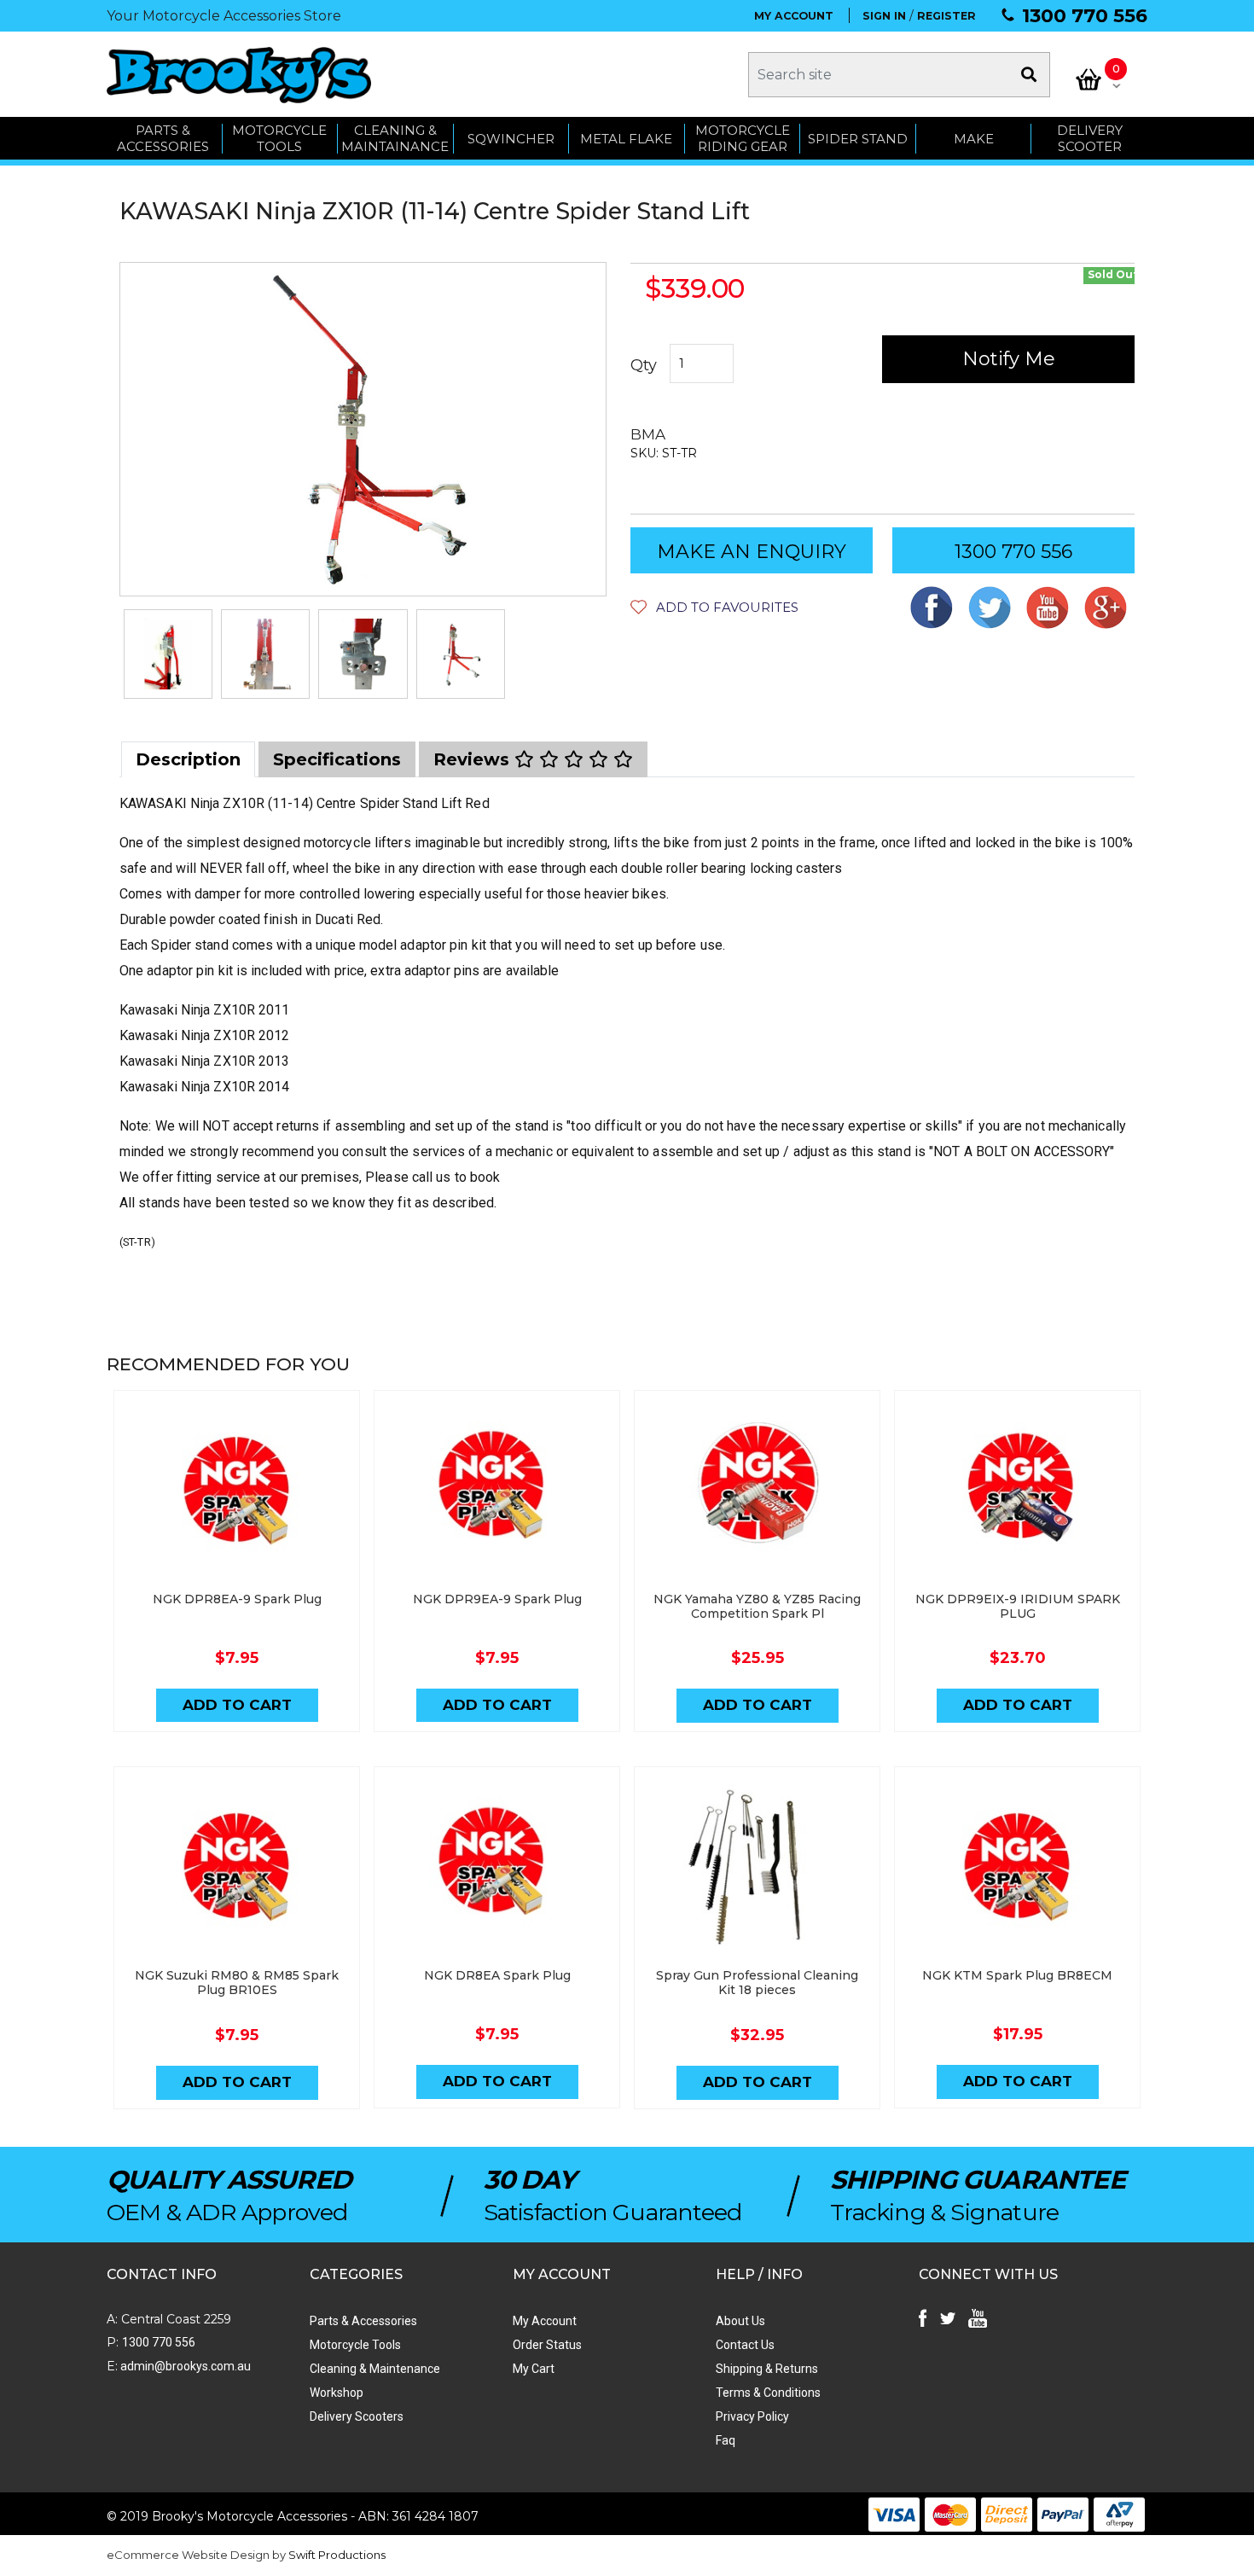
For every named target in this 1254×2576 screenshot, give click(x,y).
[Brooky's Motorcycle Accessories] (239, 75)
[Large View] (168, 654)
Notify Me (1009, 359)
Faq (726, 2440)
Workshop (337, 2393)
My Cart (534, 2369)
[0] (1089, 79)
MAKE (974, 139)
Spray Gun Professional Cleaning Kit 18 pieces (757, 1983)
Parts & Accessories (363, 2321)
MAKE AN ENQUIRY (752, 552)
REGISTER (946, 16)
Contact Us (745, 2345)
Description (188, 759)
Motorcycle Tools (355, 2345)
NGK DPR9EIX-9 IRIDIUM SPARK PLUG (1018, 1606)
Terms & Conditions (768, 2393)
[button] (714, 607)
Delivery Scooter (1090, 139)
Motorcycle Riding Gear (743, 139)
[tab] (188, 759)
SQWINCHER (511, 139)
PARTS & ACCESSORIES (163, 139)
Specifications (337, 759)
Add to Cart (237, 1705)
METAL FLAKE (626, 139)
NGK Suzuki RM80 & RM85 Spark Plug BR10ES (237, 1983)
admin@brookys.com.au (184, 2366)
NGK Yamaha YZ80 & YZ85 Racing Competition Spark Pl (757, 1606)
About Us (740, 2321)
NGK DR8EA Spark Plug (497, 1975)
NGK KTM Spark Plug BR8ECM (1017, 1975)
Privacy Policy (752, 2416)
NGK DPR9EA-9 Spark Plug (497, 1599)
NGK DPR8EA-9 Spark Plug (237, 1599)
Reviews (474, 759)
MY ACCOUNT (794, 16)
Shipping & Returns (767, 2369)
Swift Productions (337, 2555)
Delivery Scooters (357, 2416)
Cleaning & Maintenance (375, 2369)
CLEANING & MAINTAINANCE (395, 139)
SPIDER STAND (858, 139)
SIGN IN (884, 16)
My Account (545, 2321)
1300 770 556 (1085, 16)
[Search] (1029, 75)
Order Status (547, 2345)
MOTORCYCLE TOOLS (279, 139)
